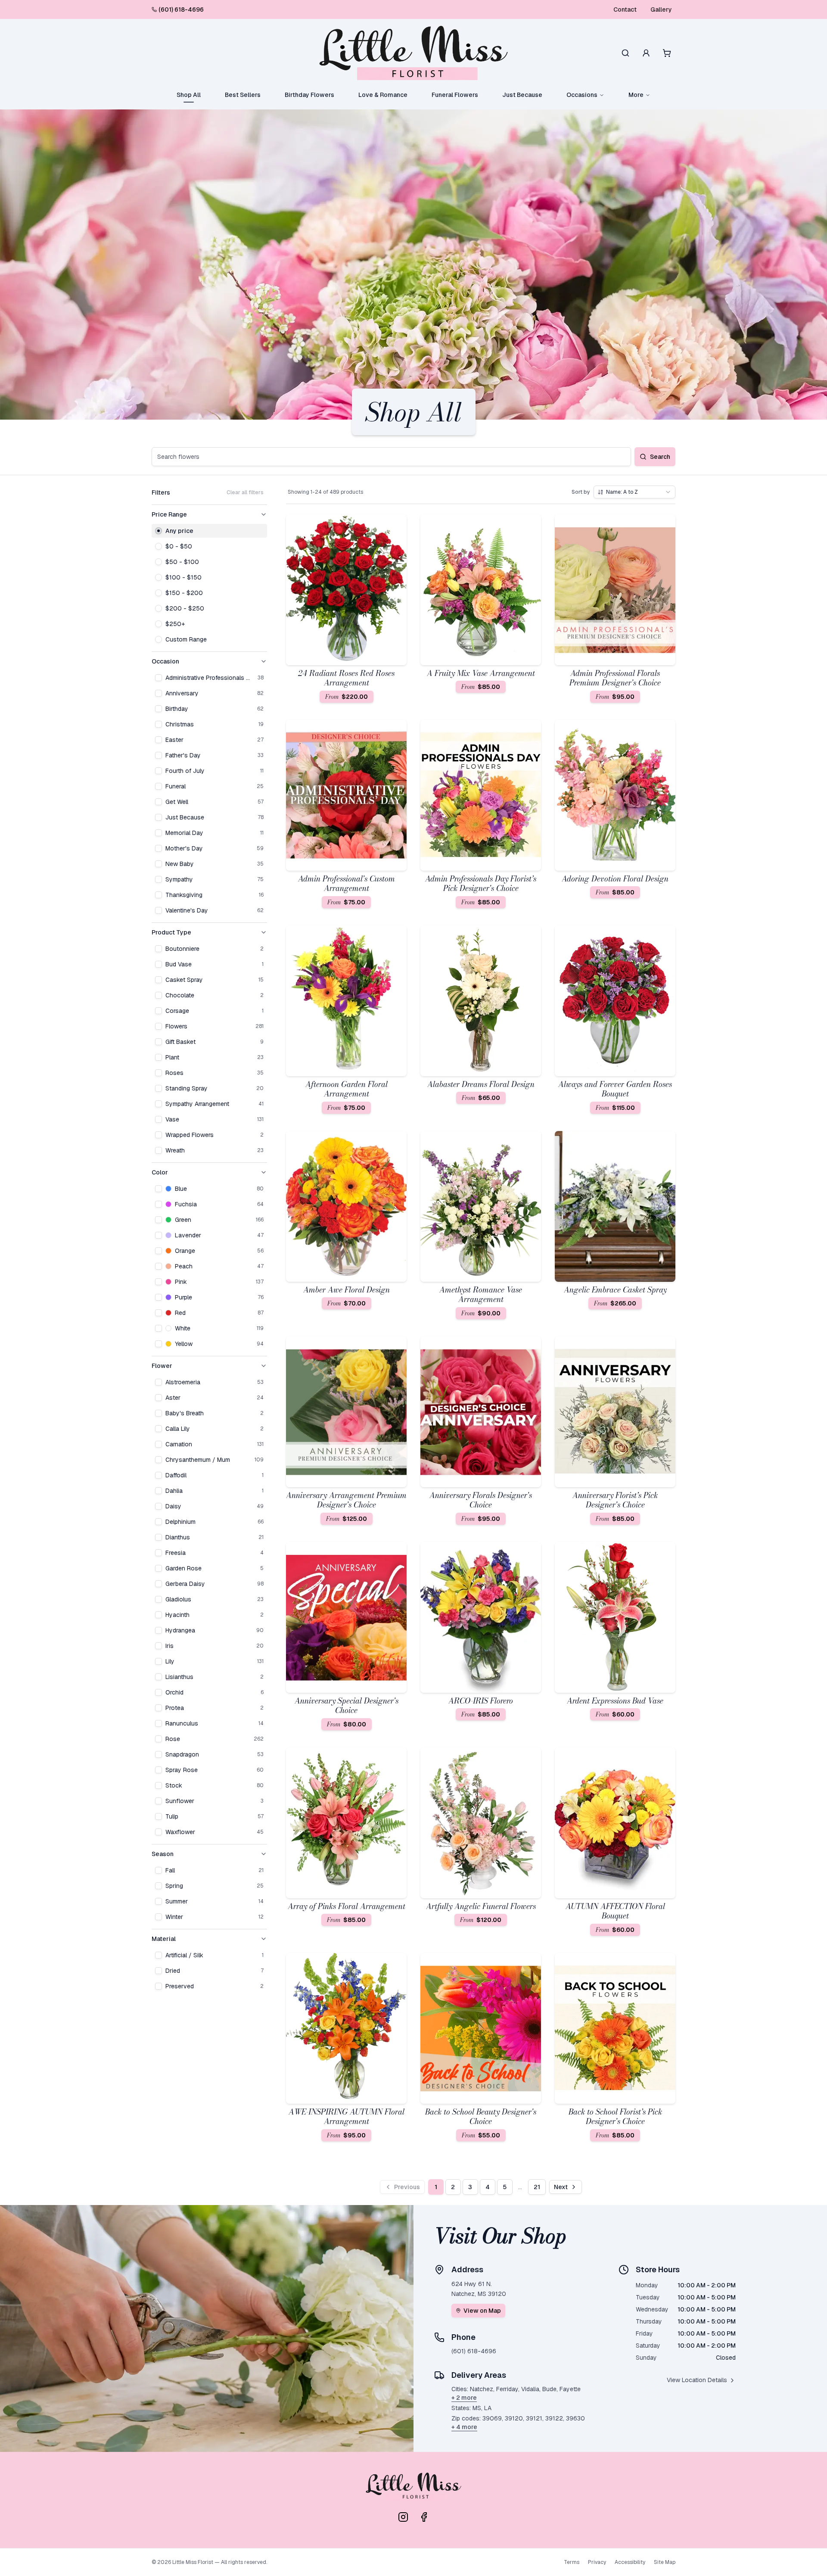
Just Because (522, 95)
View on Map (482, 2311)
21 (537, 2187)
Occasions (582, 95)
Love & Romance (383, 95)
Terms (572, 2562)
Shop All (189, 95)
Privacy (597, 2562)
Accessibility (630, 2562)
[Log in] (646, 53)
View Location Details (697, 2380)
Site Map (665, 2562)
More (636, 95)
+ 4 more (464, 2427)
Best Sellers (243, 95)
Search (660, 457)
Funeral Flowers (455, 95)
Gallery (661, 9)
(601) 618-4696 (181, 9)
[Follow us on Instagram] (403, 2517)
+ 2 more (464, 2398)
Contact (625, 9)
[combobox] (634, 492)
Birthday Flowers (309, 95)
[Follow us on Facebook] (424, 2517)
